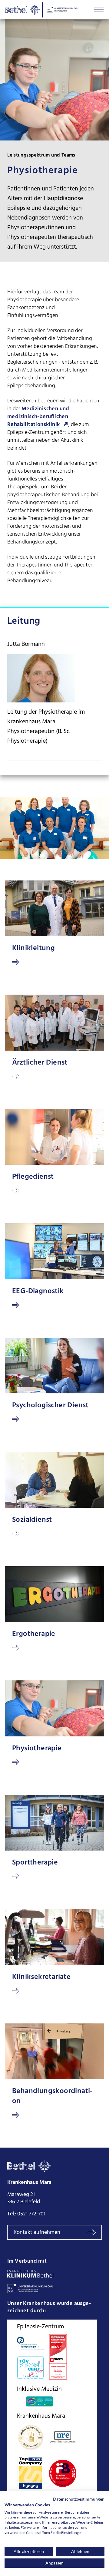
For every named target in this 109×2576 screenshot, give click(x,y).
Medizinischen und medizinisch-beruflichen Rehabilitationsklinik (38, 417)
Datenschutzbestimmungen (79, 2499)
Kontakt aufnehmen (37, 2233)
